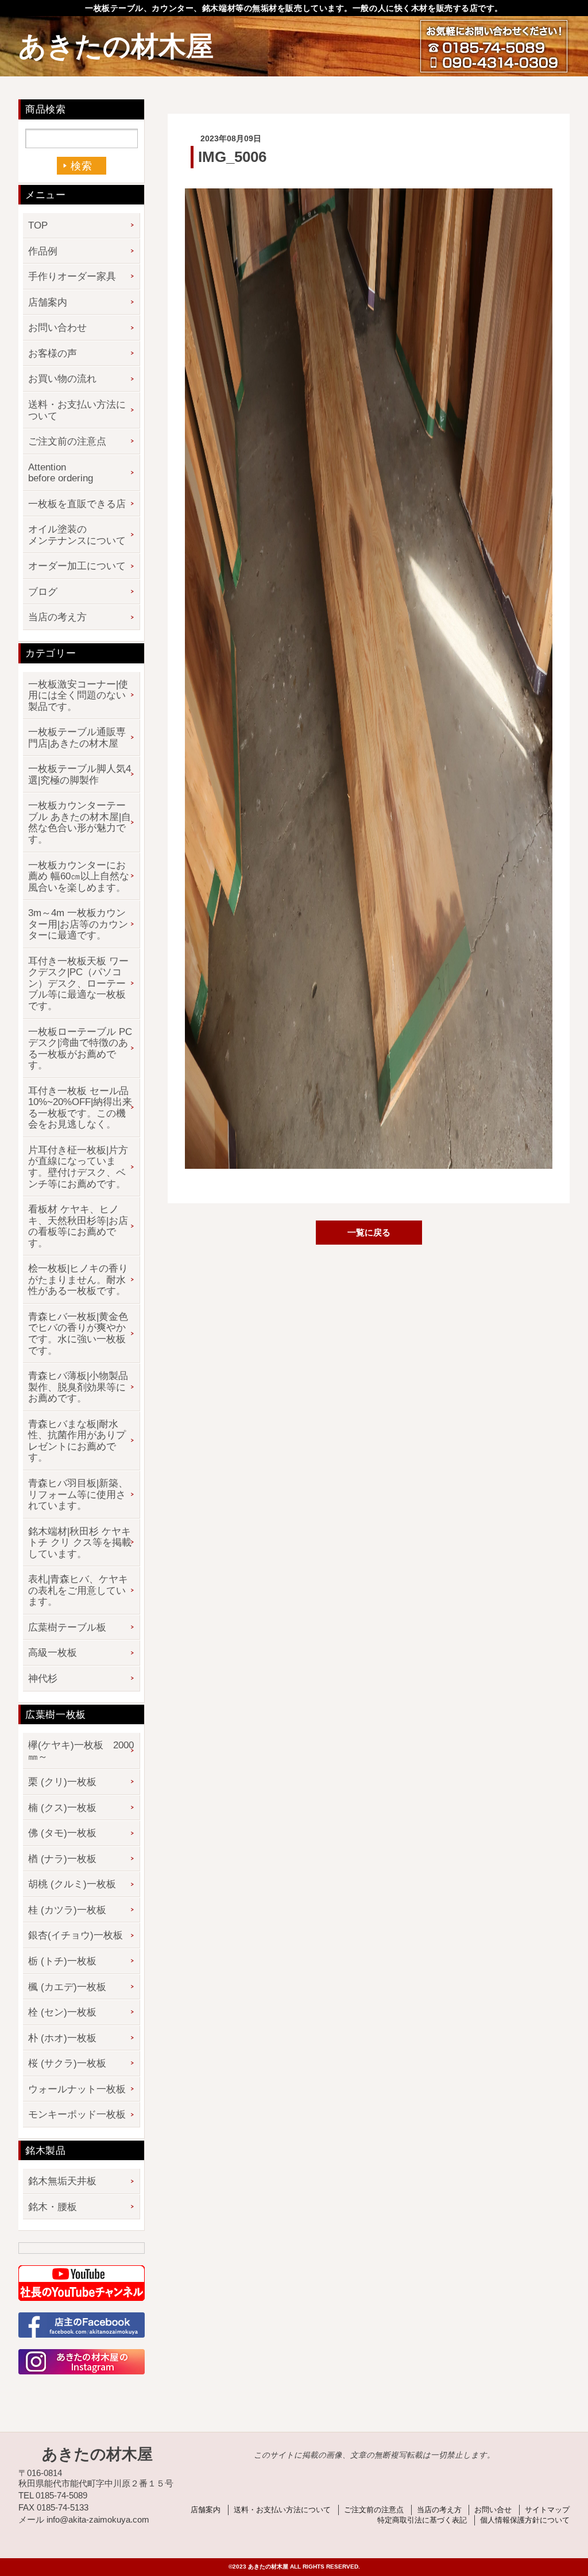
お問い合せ (493, 2510)
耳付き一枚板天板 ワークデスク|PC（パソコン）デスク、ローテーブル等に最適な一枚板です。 (78, 984)
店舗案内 (48, 302)
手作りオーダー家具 (72, 277)
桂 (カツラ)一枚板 (67, 1910)
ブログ (43, 592)
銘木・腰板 (53, 2207)
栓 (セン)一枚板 (62, 2012)
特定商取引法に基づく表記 (422, 2520)
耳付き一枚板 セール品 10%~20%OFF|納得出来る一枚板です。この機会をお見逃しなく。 (80, 1108)
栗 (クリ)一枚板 (62, 1782)
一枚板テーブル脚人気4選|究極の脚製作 (80, 775)
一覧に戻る (369, 1232)
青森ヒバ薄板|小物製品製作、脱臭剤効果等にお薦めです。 (78, 1387)
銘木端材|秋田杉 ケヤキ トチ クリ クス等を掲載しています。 (80, 1543)
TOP (38, 225)
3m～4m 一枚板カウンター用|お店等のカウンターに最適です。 (78, 924)
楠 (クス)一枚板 (62, 1808)
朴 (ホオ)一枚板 (62, 2038)
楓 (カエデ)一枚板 (67, 1987)
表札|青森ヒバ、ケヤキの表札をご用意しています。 (78, 1590)
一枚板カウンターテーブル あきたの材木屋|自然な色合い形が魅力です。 (80, 822)
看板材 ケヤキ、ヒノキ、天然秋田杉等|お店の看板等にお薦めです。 (78, 1226)
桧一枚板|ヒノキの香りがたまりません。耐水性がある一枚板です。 (78, 1280)
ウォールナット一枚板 (77, 2089)
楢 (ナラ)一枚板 (62, 1859)
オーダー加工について (77, 566)
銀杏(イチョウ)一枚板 (76, 1935)
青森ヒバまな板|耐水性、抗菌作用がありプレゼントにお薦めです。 (77, 1441)
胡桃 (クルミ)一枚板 (72, 1884)
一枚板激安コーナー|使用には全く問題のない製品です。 (78, 696)
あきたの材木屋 (116, 46)
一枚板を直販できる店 (77, 504)
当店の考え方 (57, 617)
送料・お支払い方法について (77, 410)
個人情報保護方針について (525, 2520)
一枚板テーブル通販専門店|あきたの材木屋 (77, 738)
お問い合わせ (57, 328)
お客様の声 (53, 354)
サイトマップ (547, 2510)
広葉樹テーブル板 (67, 1627)
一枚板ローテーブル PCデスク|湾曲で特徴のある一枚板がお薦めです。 (80, 1049)
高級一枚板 (53, 1653)
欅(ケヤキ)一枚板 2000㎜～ (81, 1751)
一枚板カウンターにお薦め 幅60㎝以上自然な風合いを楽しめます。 (79, 876)
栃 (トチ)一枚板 (62, 1961)
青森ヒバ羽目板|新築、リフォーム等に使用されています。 (78, 1494)
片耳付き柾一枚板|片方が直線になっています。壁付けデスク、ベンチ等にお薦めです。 (78, 1167)
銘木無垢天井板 (62, 2181)
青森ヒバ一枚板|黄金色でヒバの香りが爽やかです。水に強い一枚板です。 (78, 1334)
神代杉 (43, 1679)
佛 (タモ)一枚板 (62, 1833)
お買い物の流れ (62, 379)
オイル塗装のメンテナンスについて (77, 535)
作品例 (43, 251)
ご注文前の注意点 (67, 441)
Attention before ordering (61, 473)
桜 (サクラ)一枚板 (67, 2063)
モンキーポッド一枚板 (77, 2115)
